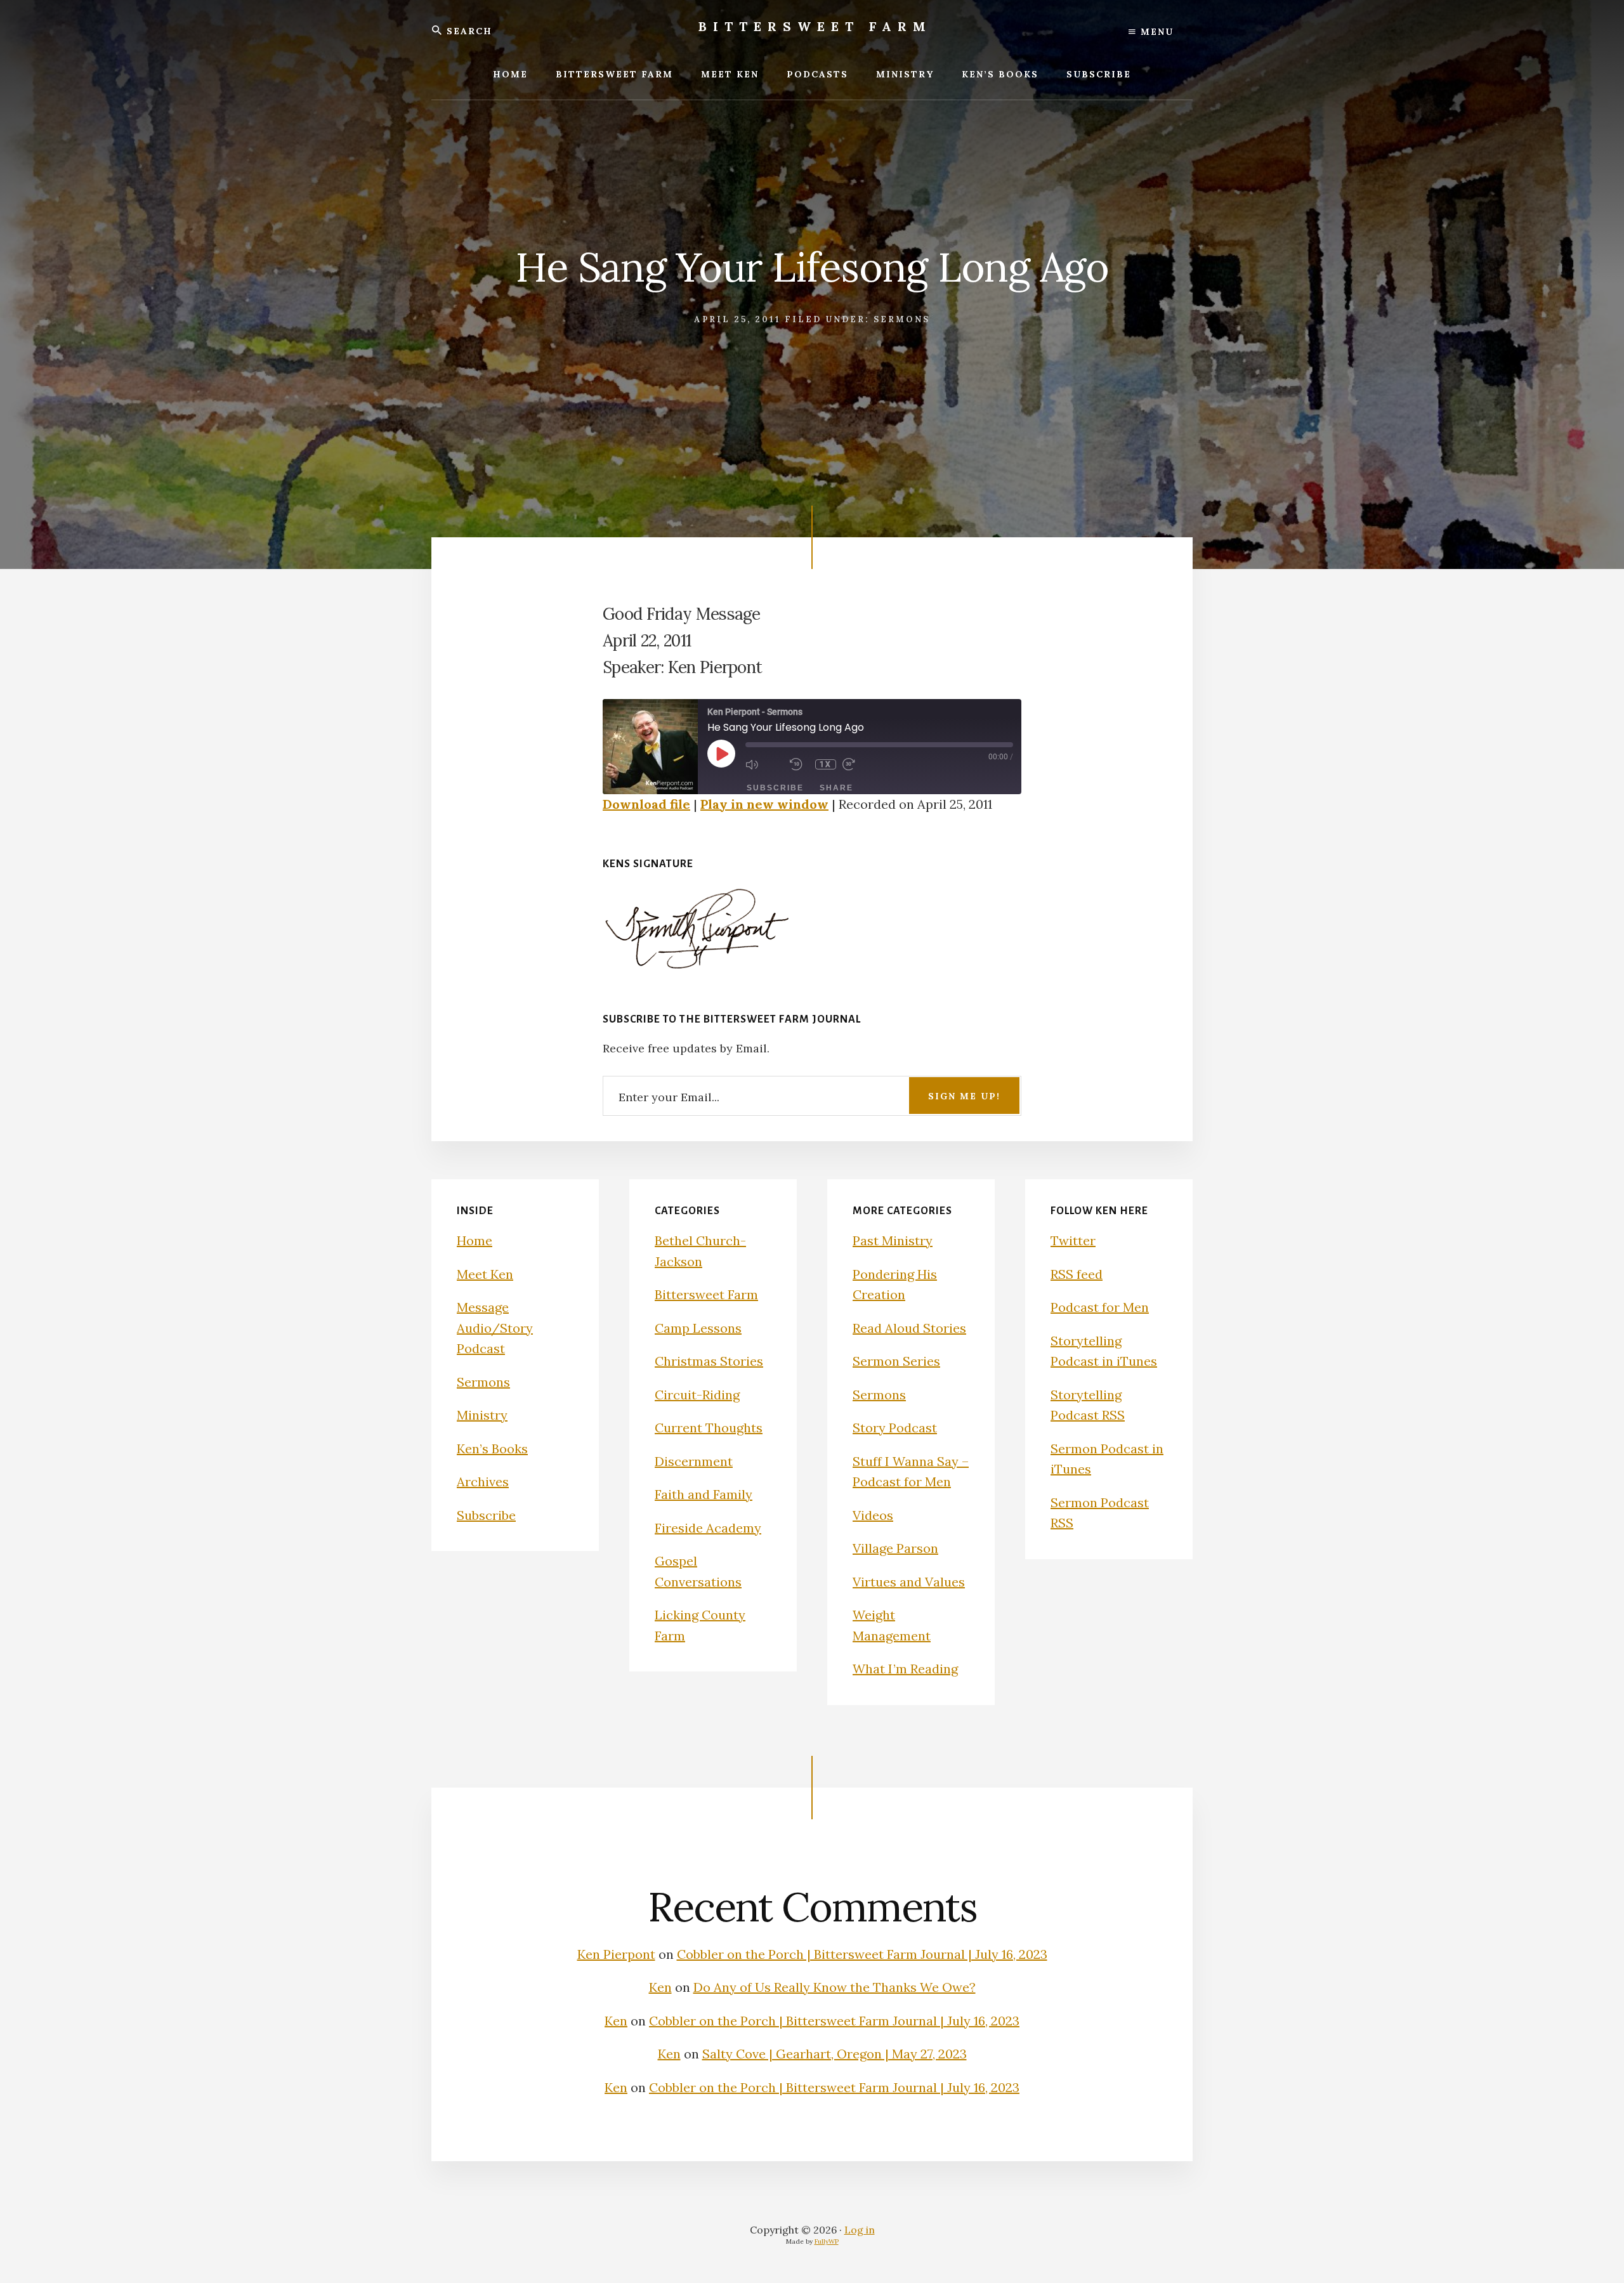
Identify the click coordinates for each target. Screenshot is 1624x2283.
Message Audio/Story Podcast (495, 1328)
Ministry (482, 1415)
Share (836, 788)
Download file (646, 804)
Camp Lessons (698, 1328)
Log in (860, 2230)
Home (475, 1240)
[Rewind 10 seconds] (799, 764)
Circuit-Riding (697, 1395)
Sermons (902, 319)
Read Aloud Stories (909, 1328)
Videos (873, 1515)
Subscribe (775, 788)
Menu (1155, 32)
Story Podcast (895, 1428)
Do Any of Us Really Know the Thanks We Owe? (835, 1987)
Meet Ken (485, 1274)
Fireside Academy (708, 1528)
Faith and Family (704, 1494)
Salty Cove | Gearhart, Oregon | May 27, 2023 (835, 2054)
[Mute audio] (764, 764)
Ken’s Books (492, 1449)
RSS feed (1077, 1274)
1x (826, 764)
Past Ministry (893, 1240)
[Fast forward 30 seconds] (861, 764)
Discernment (694, 1461)
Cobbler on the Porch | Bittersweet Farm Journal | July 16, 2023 (862, 1954)
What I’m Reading (905, 1669)
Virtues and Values (909, 1582)
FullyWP (827, 2241)
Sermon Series (896, 1361)
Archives (483, 1482)
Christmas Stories (709, 1361)
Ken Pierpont (616, 1954)
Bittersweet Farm (815, 26)
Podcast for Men (1100, 1307)
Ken (660, 1987)
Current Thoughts (709, 1428)
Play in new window (764, 804)
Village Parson (895, 1548)
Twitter (1073, 1240)
